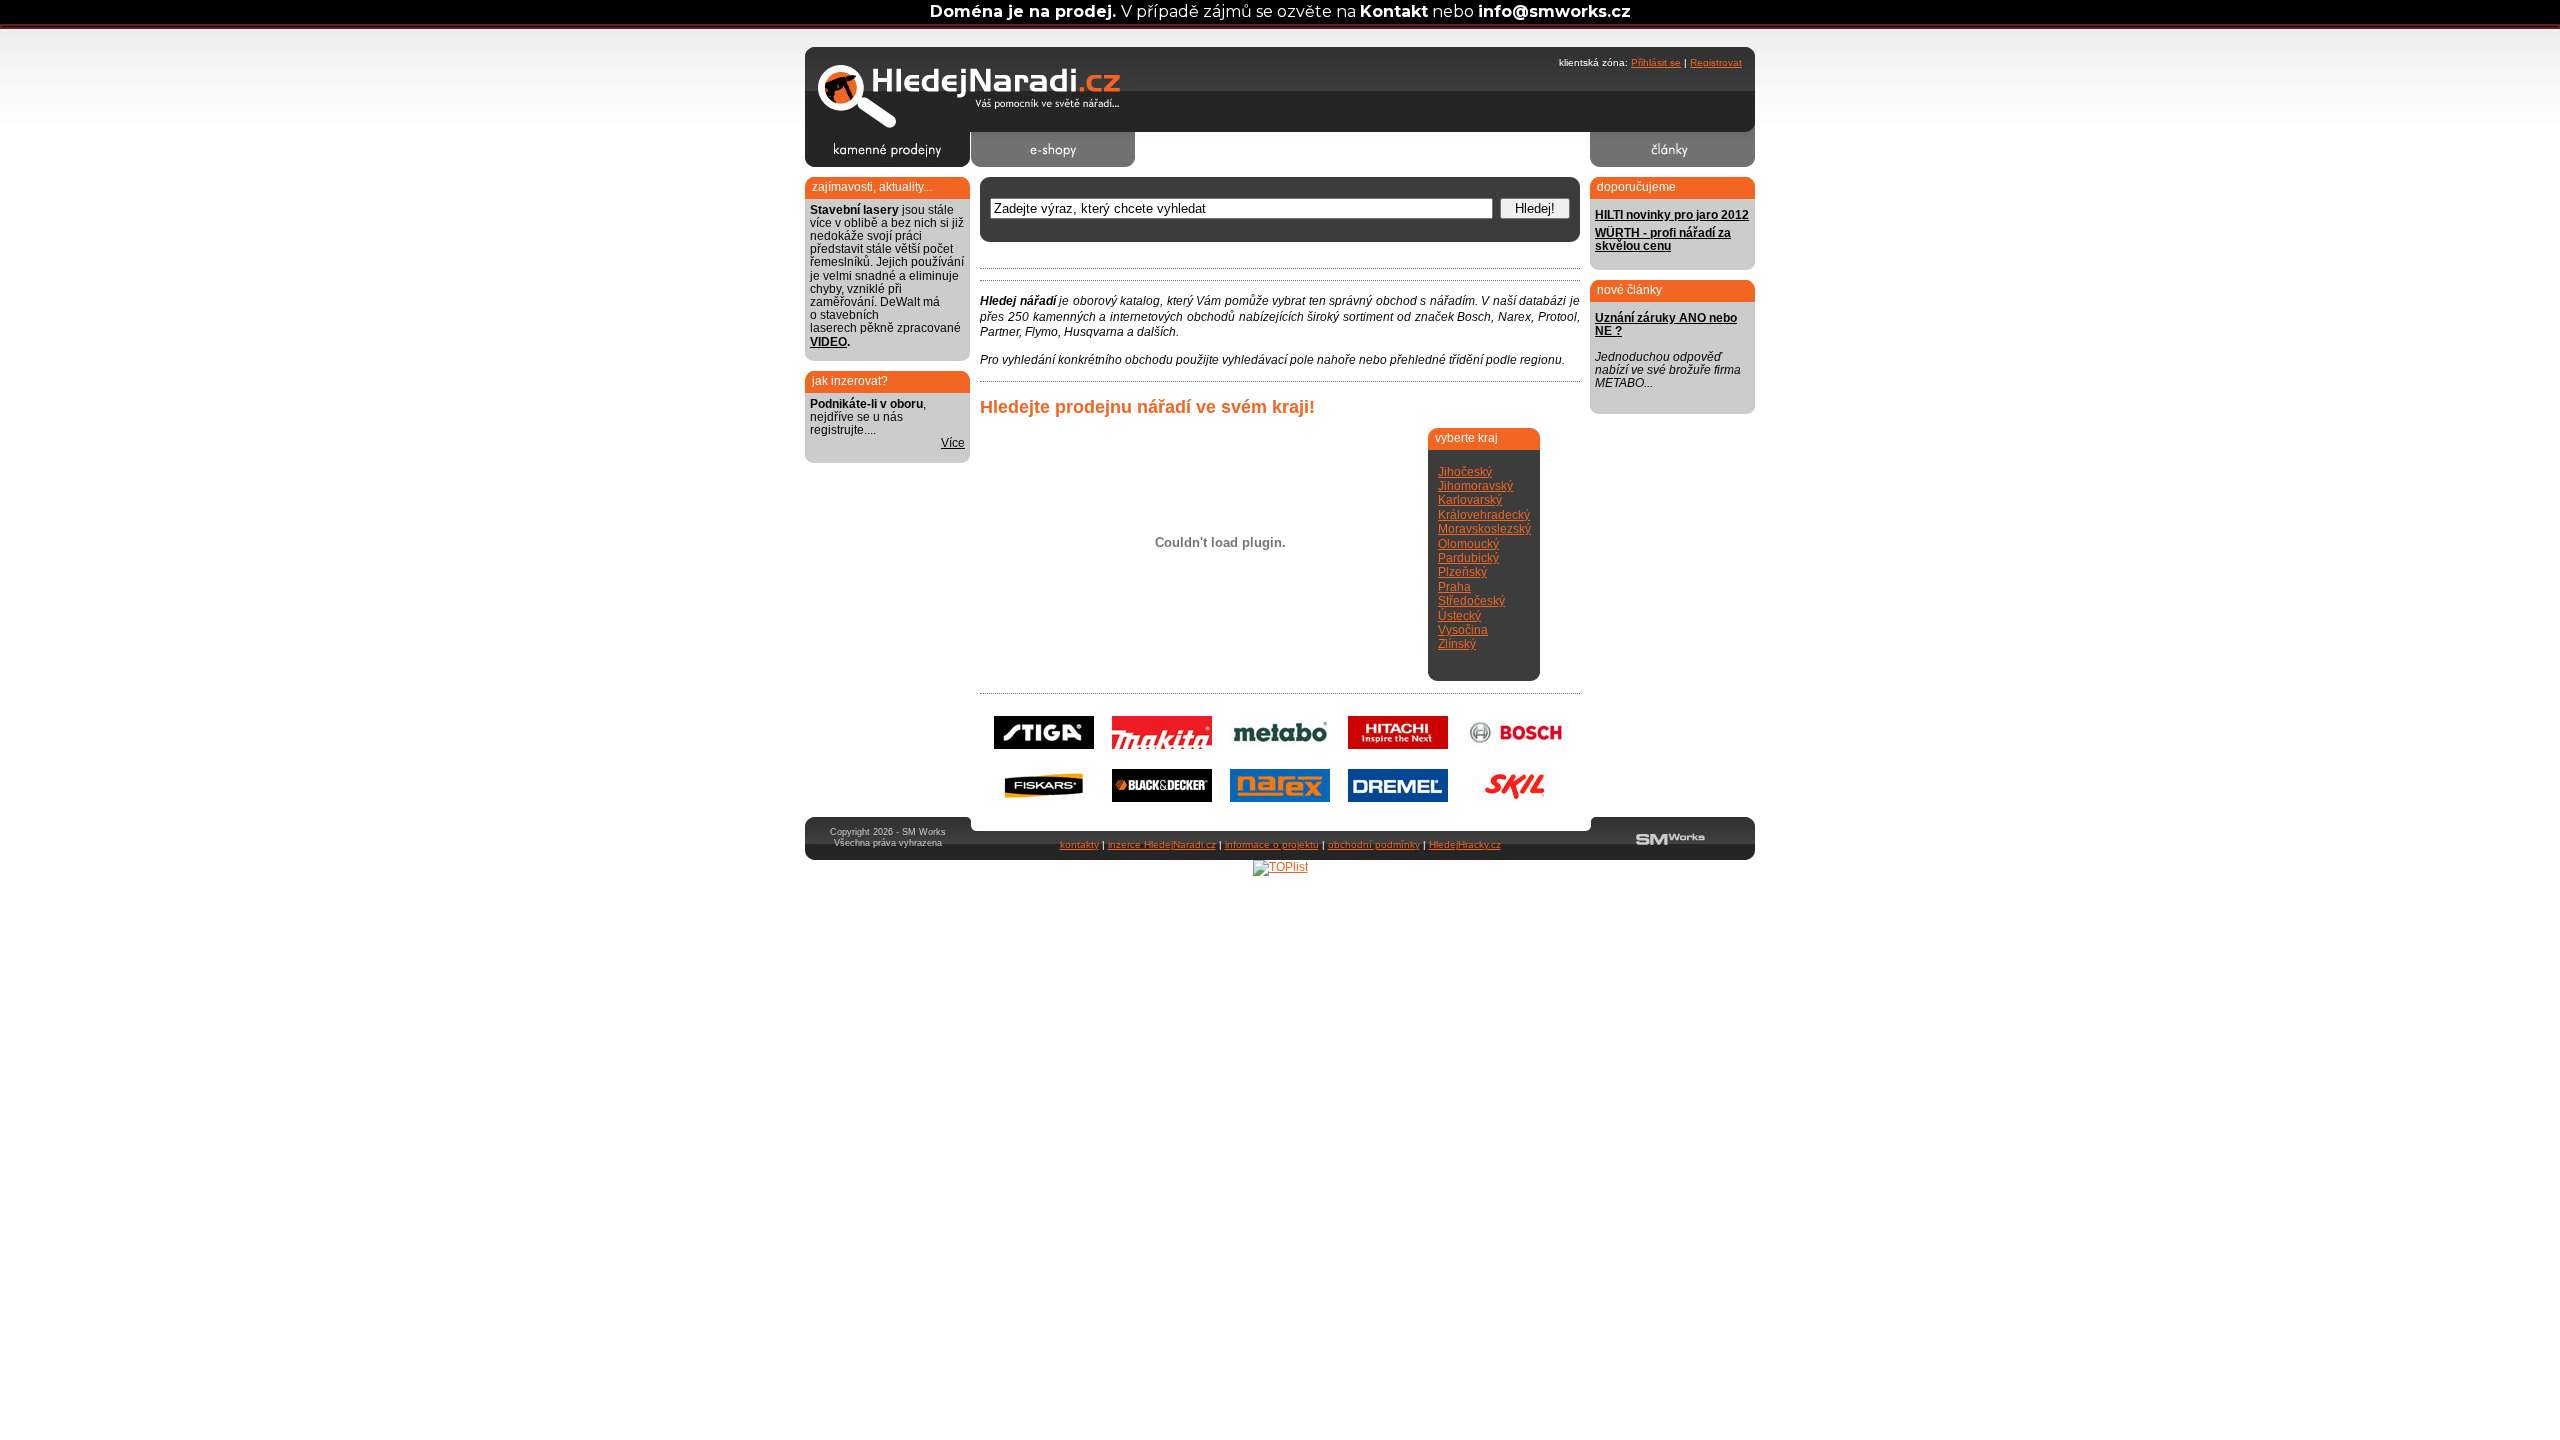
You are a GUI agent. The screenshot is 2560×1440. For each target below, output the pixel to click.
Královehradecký (1484, 515)
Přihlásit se (1656, 62)
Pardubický (1468, 558)
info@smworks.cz (1554, 11)
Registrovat (1716, 62)
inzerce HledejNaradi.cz (1162, 844)
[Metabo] (1280, 745)
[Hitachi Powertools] (1398, 745)
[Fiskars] (1044, 798)
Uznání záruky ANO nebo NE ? (1666, 324)
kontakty (1079, 844)
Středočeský (1471, 601)
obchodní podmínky (1374, 844)
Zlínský (1457, 644)
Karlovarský (1470, 500)
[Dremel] (1398, 798)
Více (953, 443)
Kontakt (1394, 11)
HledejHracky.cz (1465, 844)
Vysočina (1463, 630)
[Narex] (1280, 798)
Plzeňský (1462, 572)
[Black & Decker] (1162, 798)
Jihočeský (1465, 472)
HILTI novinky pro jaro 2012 (1672, 215)
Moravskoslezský (1484, 529)
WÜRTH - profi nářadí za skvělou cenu (1663, 239)
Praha (1454, 587)
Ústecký (1459, 616)
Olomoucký (1468, 544)
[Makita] (1162, 745)
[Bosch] (1516, 745)
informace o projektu (1272, 844)
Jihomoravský (1475, 486)
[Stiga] (1044, 745)
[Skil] (1516, 798)
